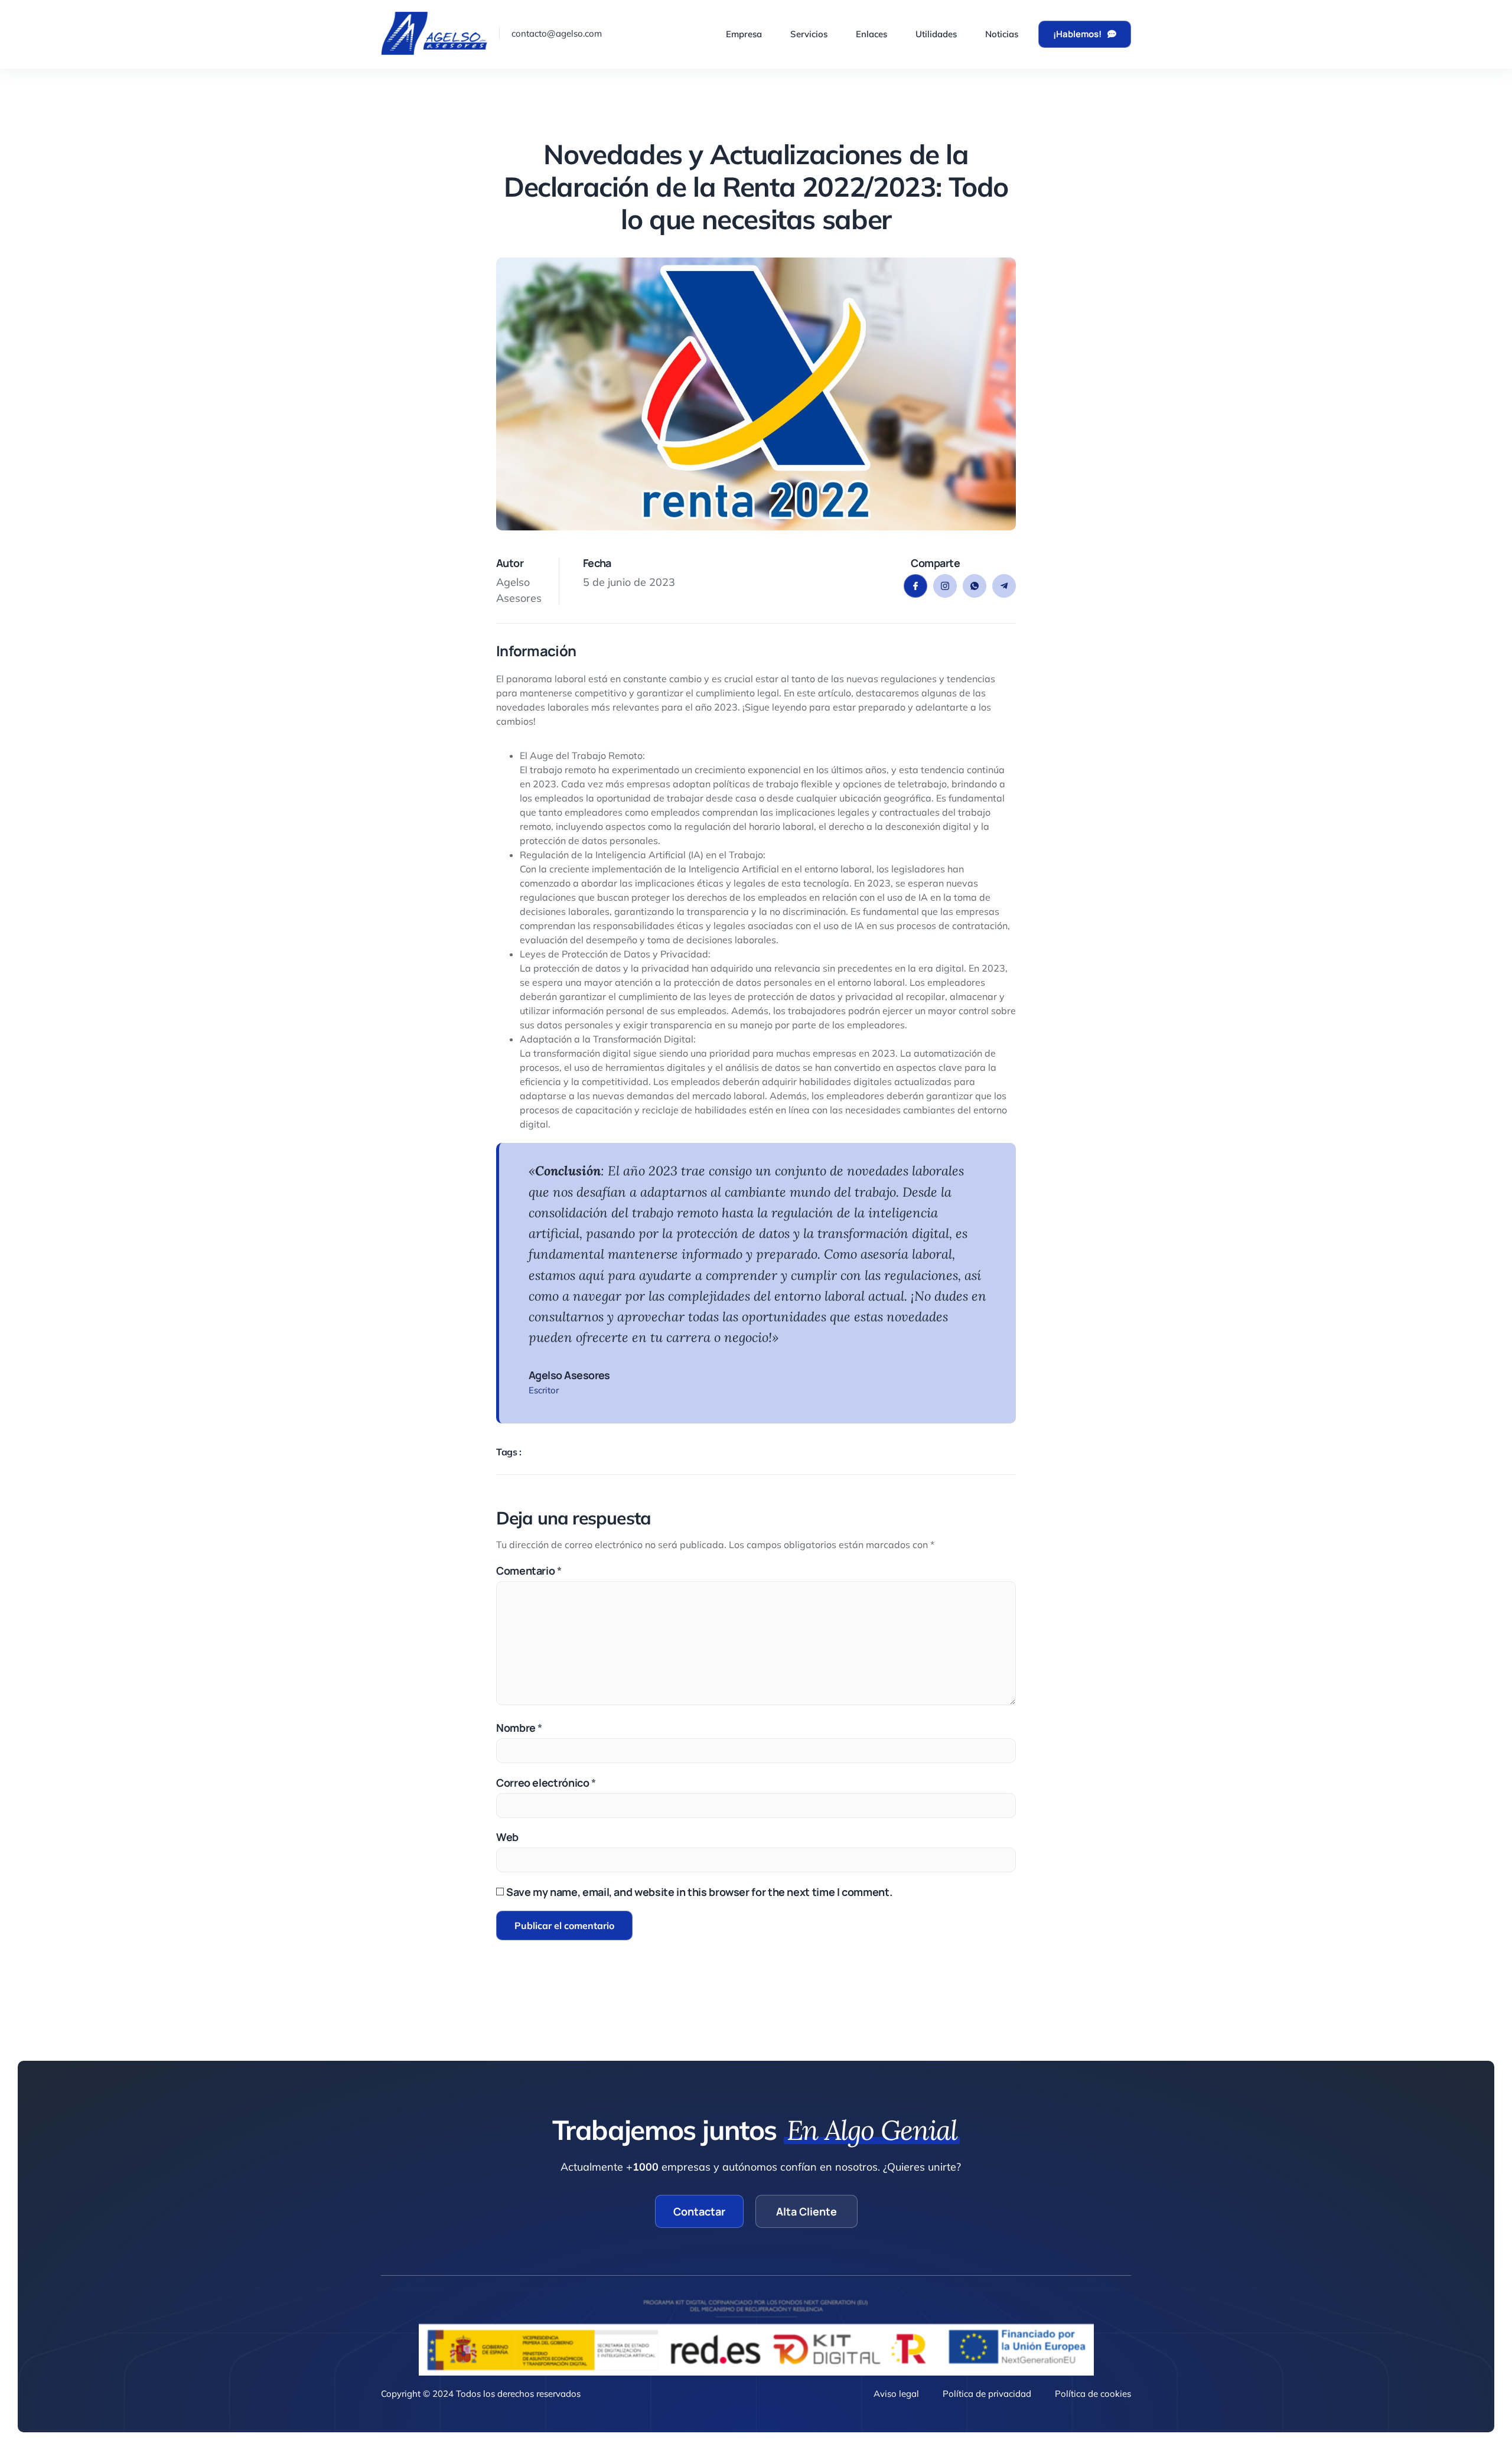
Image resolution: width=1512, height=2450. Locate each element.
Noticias (1002, 34)
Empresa (744, 34)
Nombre (519, 1728)
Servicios (809, 34)
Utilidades (936, 34)
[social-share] (915, 586)
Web (507, 1837)
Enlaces (871, 34)
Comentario (529, 1571)
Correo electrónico (546, 1783)
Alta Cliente (806, 2211)
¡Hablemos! (1077, 34)
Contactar (699, 2211)
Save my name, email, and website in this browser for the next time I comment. (699, 1892)
